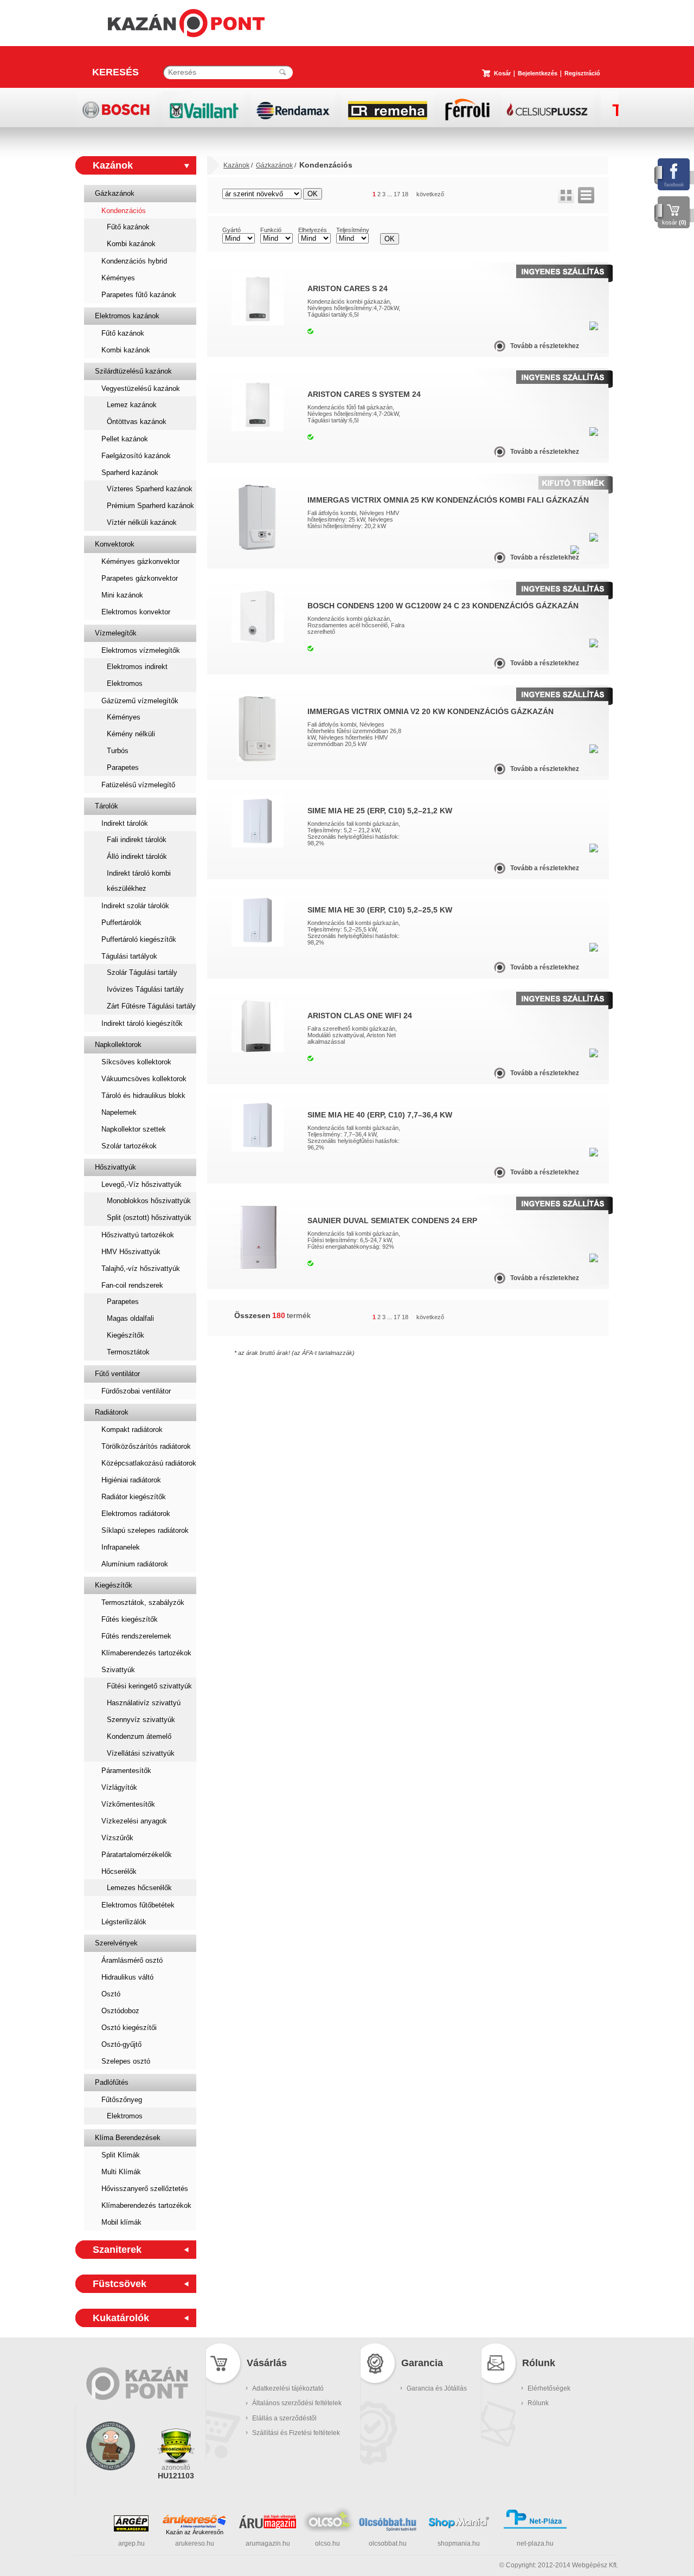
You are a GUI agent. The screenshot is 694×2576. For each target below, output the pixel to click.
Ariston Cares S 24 (348, 288)
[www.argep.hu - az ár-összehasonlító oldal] (131, 2529)
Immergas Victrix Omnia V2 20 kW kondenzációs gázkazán (430, 711)
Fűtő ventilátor (117, 1374)
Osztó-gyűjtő (121, 2044)
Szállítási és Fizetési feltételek (296, 2433)
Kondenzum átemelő (139, 1736)
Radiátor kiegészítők (134, 1497)
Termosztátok (128, 1352)
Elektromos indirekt (137, 667)
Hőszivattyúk (115, 1167)
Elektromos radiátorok (136, 1514)
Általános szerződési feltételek (297, 2403)
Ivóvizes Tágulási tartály (145, 989)
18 (405, 194)
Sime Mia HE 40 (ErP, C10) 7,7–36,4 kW (380, 1115)
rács (566, 195)
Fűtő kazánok (128, 227)
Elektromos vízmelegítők (141, 650)
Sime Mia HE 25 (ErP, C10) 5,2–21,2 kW (380, 811)
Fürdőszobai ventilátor (136, 1391)
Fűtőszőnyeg (122, 2100)
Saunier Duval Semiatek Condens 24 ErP (392, 1220)
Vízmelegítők (116, 633)
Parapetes (123, 767)
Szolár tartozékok (129, 1146)
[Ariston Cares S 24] (258, 323)
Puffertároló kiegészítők (139, 939)
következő (430, 194)
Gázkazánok (115, 193)
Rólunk (538, 2403)
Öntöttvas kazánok (137, 422)
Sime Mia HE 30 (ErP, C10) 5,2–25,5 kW (380, 910)
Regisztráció (582, 73)
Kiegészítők (126, 1335)
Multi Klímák (121, 2172)
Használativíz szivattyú (144, 1703)
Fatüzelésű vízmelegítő (138, 785)
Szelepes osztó (126, 2061)
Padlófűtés (112, 2082)
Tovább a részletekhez (545, 346)
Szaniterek (117, 2250)
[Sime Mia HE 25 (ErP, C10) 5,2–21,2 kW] (258, 845)
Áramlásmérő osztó (132, 1960)
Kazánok (113, 165)
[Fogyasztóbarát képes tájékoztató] (111, 2484)
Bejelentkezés (538, 73)
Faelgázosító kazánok (136, 456)
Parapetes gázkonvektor (140, 578)
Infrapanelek (121, 1547)
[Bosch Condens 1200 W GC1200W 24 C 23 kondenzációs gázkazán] (258, 640)
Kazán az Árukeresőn (195, 2532)
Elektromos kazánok (127, 316)
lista (586, 195)
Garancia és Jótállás (437, 2388)
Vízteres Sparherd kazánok (150, 489)
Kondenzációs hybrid (134, 261)
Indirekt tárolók (125, 823)
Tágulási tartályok (129, 956)
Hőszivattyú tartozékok (138, 1235)
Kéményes (118, 278)
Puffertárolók (121, 923)
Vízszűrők (117, 1838)
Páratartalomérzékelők (137, 1855)
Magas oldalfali (130, 1318)
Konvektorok (115, 544)
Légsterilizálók (124, 1922)
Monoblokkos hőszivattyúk (149, 1201)
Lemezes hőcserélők (139, 1888)
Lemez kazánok (132, 405)
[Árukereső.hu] (195, 2521)
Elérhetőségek (549, 2388)
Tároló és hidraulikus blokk (143, 1096)
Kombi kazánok (131, 244)
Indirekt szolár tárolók (135, 906)
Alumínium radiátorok (135, 1564)
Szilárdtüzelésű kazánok (133, 371)
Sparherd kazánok (130, 473)
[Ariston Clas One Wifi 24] (258, 1050)
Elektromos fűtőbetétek (138, 1905)
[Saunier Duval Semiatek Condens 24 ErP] (258, 1268)
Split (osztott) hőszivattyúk (149, 1218)
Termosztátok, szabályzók (143, 1602)
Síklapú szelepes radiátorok (145, 1530)
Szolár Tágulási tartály (142, 972)
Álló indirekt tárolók (137, 856)
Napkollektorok (118, 1045)
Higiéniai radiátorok (131, 1480)
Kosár (502, 73)
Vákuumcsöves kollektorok (144, 1079)
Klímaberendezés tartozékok (146, 1653)
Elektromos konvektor (136, 612)
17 (397, 194)
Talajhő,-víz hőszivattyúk (141, 1268)
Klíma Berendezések (128, 2138)
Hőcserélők (119, 1871)
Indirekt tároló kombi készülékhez (139, 881)
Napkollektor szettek (134, 1129)
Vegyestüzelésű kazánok (141, 388)
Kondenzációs (124, 211)
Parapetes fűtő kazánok (139, 295)
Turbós (118, 751)
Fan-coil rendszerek (132, 1285)
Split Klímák (121, 2155)
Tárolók (107, 806)
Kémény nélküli (131, 734)
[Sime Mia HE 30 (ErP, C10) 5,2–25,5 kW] (258, 945)
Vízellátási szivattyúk (141, 1753)
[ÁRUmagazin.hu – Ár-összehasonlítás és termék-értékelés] (268, 2526)
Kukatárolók (121, 2318)
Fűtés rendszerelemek (136, 1636)
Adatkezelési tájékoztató (288, 2388)
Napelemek (119, 1112)
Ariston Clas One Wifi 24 (360, 1016)
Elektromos (125, 683)
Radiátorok (112, 1412)
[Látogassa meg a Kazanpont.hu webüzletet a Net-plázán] (535, 2527)
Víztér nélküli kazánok (142, 522)
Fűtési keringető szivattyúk (149, 1686)
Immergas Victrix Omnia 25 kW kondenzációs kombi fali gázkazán (448, 500)
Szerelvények (116, 1943)
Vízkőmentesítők (128, 1804)
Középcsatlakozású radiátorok (149, 1463)
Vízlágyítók (119, 1787)
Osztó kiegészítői (129, 2028)
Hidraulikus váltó (127, 1977)
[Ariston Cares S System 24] (258, 429)
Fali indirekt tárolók (137, 840)
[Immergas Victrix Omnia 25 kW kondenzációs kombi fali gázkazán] (257, 548)
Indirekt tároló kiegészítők (142, 1023)
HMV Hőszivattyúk (131, 1252)
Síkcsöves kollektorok (136, 1062)
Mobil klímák (121, 2222)
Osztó (111, 1994)
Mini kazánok (122, 595)
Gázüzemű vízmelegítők (140, 701)
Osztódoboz (120, 2011)
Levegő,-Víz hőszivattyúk (142, 1184)
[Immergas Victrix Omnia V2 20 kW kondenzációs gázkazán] (257, 759)
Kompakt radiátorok (132, 1430)
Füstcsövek (120, 2284)
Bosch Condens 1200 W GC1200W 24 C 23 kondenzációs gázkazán (443, 606)
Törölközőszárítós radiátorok (146, 1446)
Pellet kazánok (125, 439)
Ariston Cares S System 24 (364, 394)
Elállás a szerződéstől (284, 2418)
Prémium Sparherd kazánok (150, 506)
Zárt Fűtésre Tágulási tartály (151, 1006)
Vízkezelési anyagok (134, 1821)
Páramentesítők (126, 1771)
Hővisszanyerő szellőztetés (145, 2189)
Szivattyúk (118, 1670)
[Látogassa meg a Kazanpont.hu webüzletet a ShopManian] (459, 2527)
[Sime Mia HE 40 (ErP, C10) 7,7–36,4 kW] (258, 1149)
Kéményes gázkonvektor (140, 561)
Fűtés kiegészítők (130, 1619)
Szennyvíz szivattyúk (141, 1720)
